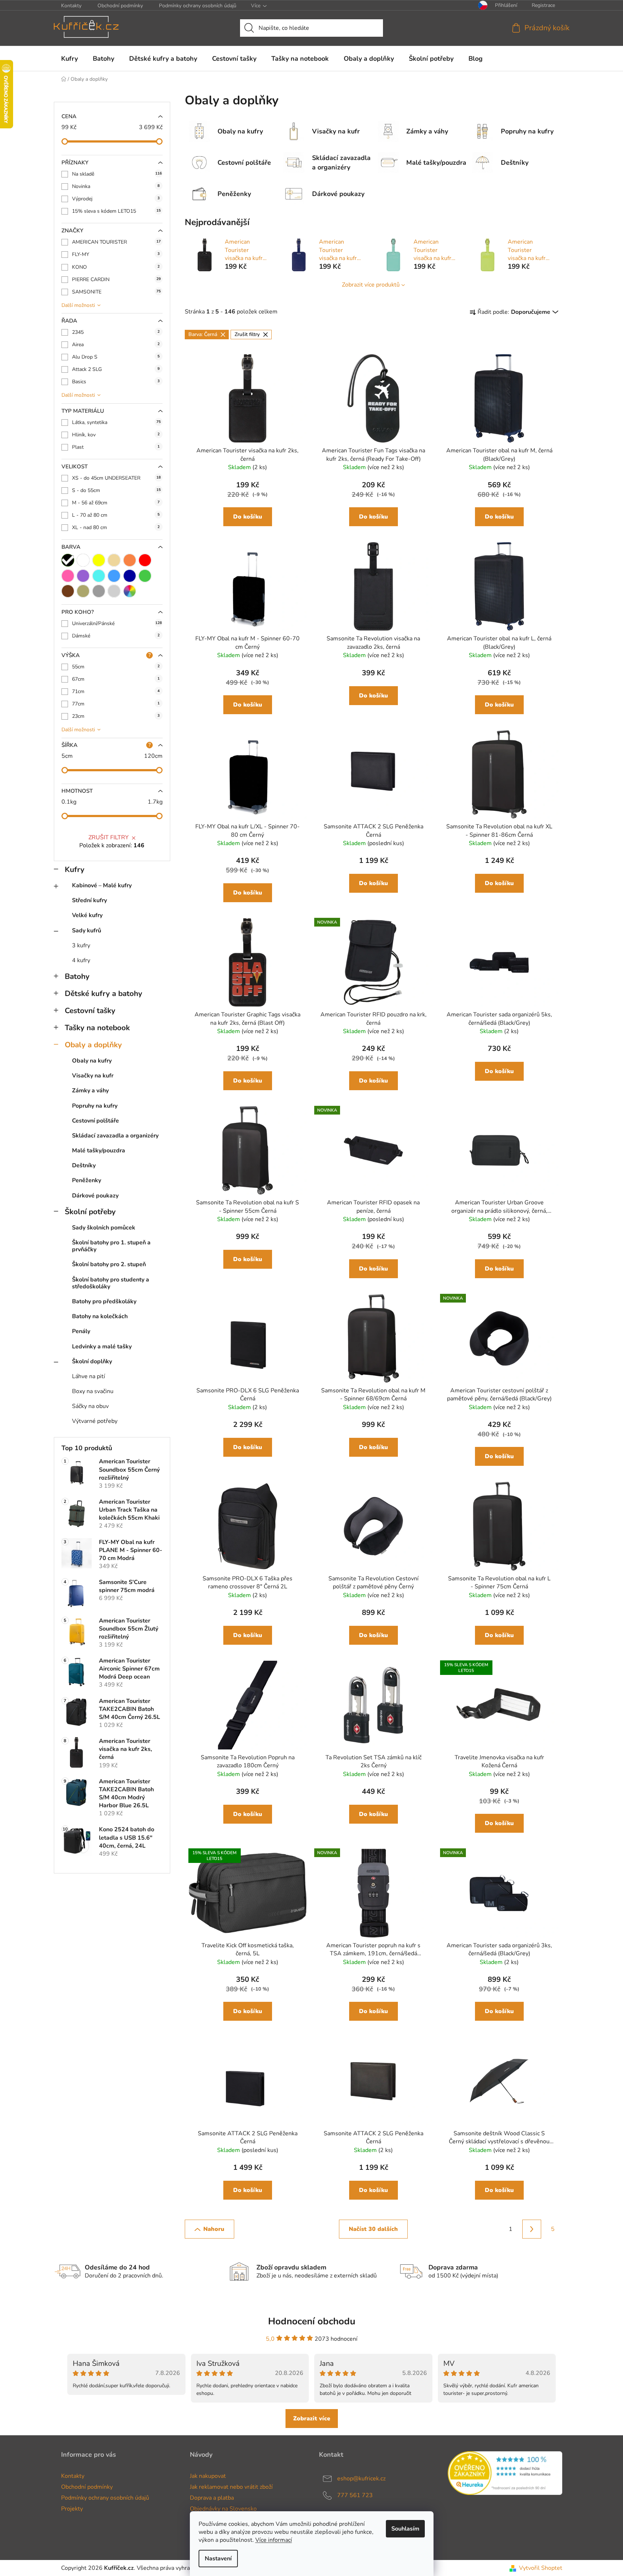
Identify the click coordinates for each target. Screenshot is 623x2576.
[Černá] (68, 560)
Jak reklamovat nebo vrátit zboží (231, 2487)
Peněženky (87, 1180)
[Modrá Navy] (130, 576)
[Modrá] (114, 576)
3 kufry (81, 945)
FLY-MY (116, 254)
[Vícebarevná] (130, 591)
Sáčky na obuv (90, 1406)
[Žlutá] (99, 560)
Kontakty (71, 6)
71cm (116, 691)
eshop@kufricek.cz (361, 2478)
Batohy (77, 976)
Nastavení (218, 2559)
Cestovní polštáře (95, 1121)
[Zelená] (145, 576)
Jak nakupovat (208, 2476)
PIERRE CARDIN (116, 279)
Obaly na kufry (92, 1061)
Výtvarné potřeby (95, 1421)
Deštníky (84, 1165)
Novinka (116, 186)
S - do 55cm (116, 490)
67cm (116, 679)
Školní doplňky (92, 1361)
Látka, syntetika (116, 422)
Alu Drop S (116, 357)
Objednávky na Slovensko (223, 2509)
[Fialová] (83, 576)
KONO (116, 267)
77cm (116, 704)
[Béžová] (114, 560)
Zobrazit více (312, 2419)
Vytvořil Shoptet (541, 2568)
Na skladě (117, 174)
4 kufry (81, 960)
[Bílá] (83, 560)
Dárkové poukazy (95, 1196)
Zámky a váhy (90, 1091)
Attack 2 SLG (116, 369)
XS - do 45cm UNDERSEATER (116, 478)
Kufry (75, 869)
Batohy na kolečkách (100, 1316)
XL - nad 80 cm (116, 527)
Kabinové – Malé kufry (102, 885)
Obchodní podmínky (120, 6)
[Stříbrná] (114, 591)
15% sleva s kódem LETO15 (116, 211)
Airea (116, 345)
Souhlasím (405, 2529)
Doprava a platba (212, 2498)
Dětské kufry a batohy (103, 993)
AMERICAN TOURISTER (116, 242)
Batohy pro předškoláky (104, 1301)
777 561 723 (355, 2495)
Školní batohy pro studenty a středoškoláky (111, 1283)
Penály (81, 1331)
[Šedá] (99, 591)
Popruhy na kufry (95, 1106)
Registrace (543, 5)
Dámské (116, 636)
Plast (116, 447)
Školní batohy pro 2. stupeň (109, 1264)
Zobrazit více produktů (371, 285)
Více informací (274, 2540)
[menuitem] (69, 59)
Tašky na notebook (97, 1028)
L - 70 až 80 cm (116, 515)
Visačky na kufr (93, 1076)
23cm (116, 716)
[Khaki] (83, 591)
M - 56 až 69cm (116, 503)
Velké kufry (87, 915)
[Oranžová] (130, 560)
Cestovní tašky (90, 1011)
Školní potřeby (90, 1212)
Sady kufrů (87, 931)
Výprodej (116, 199)
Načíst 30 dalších (373, 2229)
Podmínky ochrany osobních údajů (198, 6)
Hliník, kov (116, 435)
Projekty (72, 2509)
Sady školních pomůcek (104, 1228)
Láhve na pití (89, 1376)
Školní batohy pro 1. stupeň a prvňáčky (111, 1246)
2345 (116, 332)
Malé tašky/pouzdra (99, 1151)
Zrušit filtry (109, 837)
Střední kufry (89, 900)
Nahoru (214, 2229)
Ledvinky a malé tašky (102, 1347)
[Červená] (145, 560)
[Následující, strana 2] (532, 2229)
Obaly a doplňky (93, 1045)
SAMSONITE (116, 292)
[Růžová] (68, 576)
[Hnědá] (68, 591)
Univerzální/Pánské (117, 623)
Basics (116, 382)
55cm (116, 667)
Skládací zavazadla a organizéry (115, 1136)
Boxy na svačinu (93, 1391)
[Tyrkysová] (99, 576)
